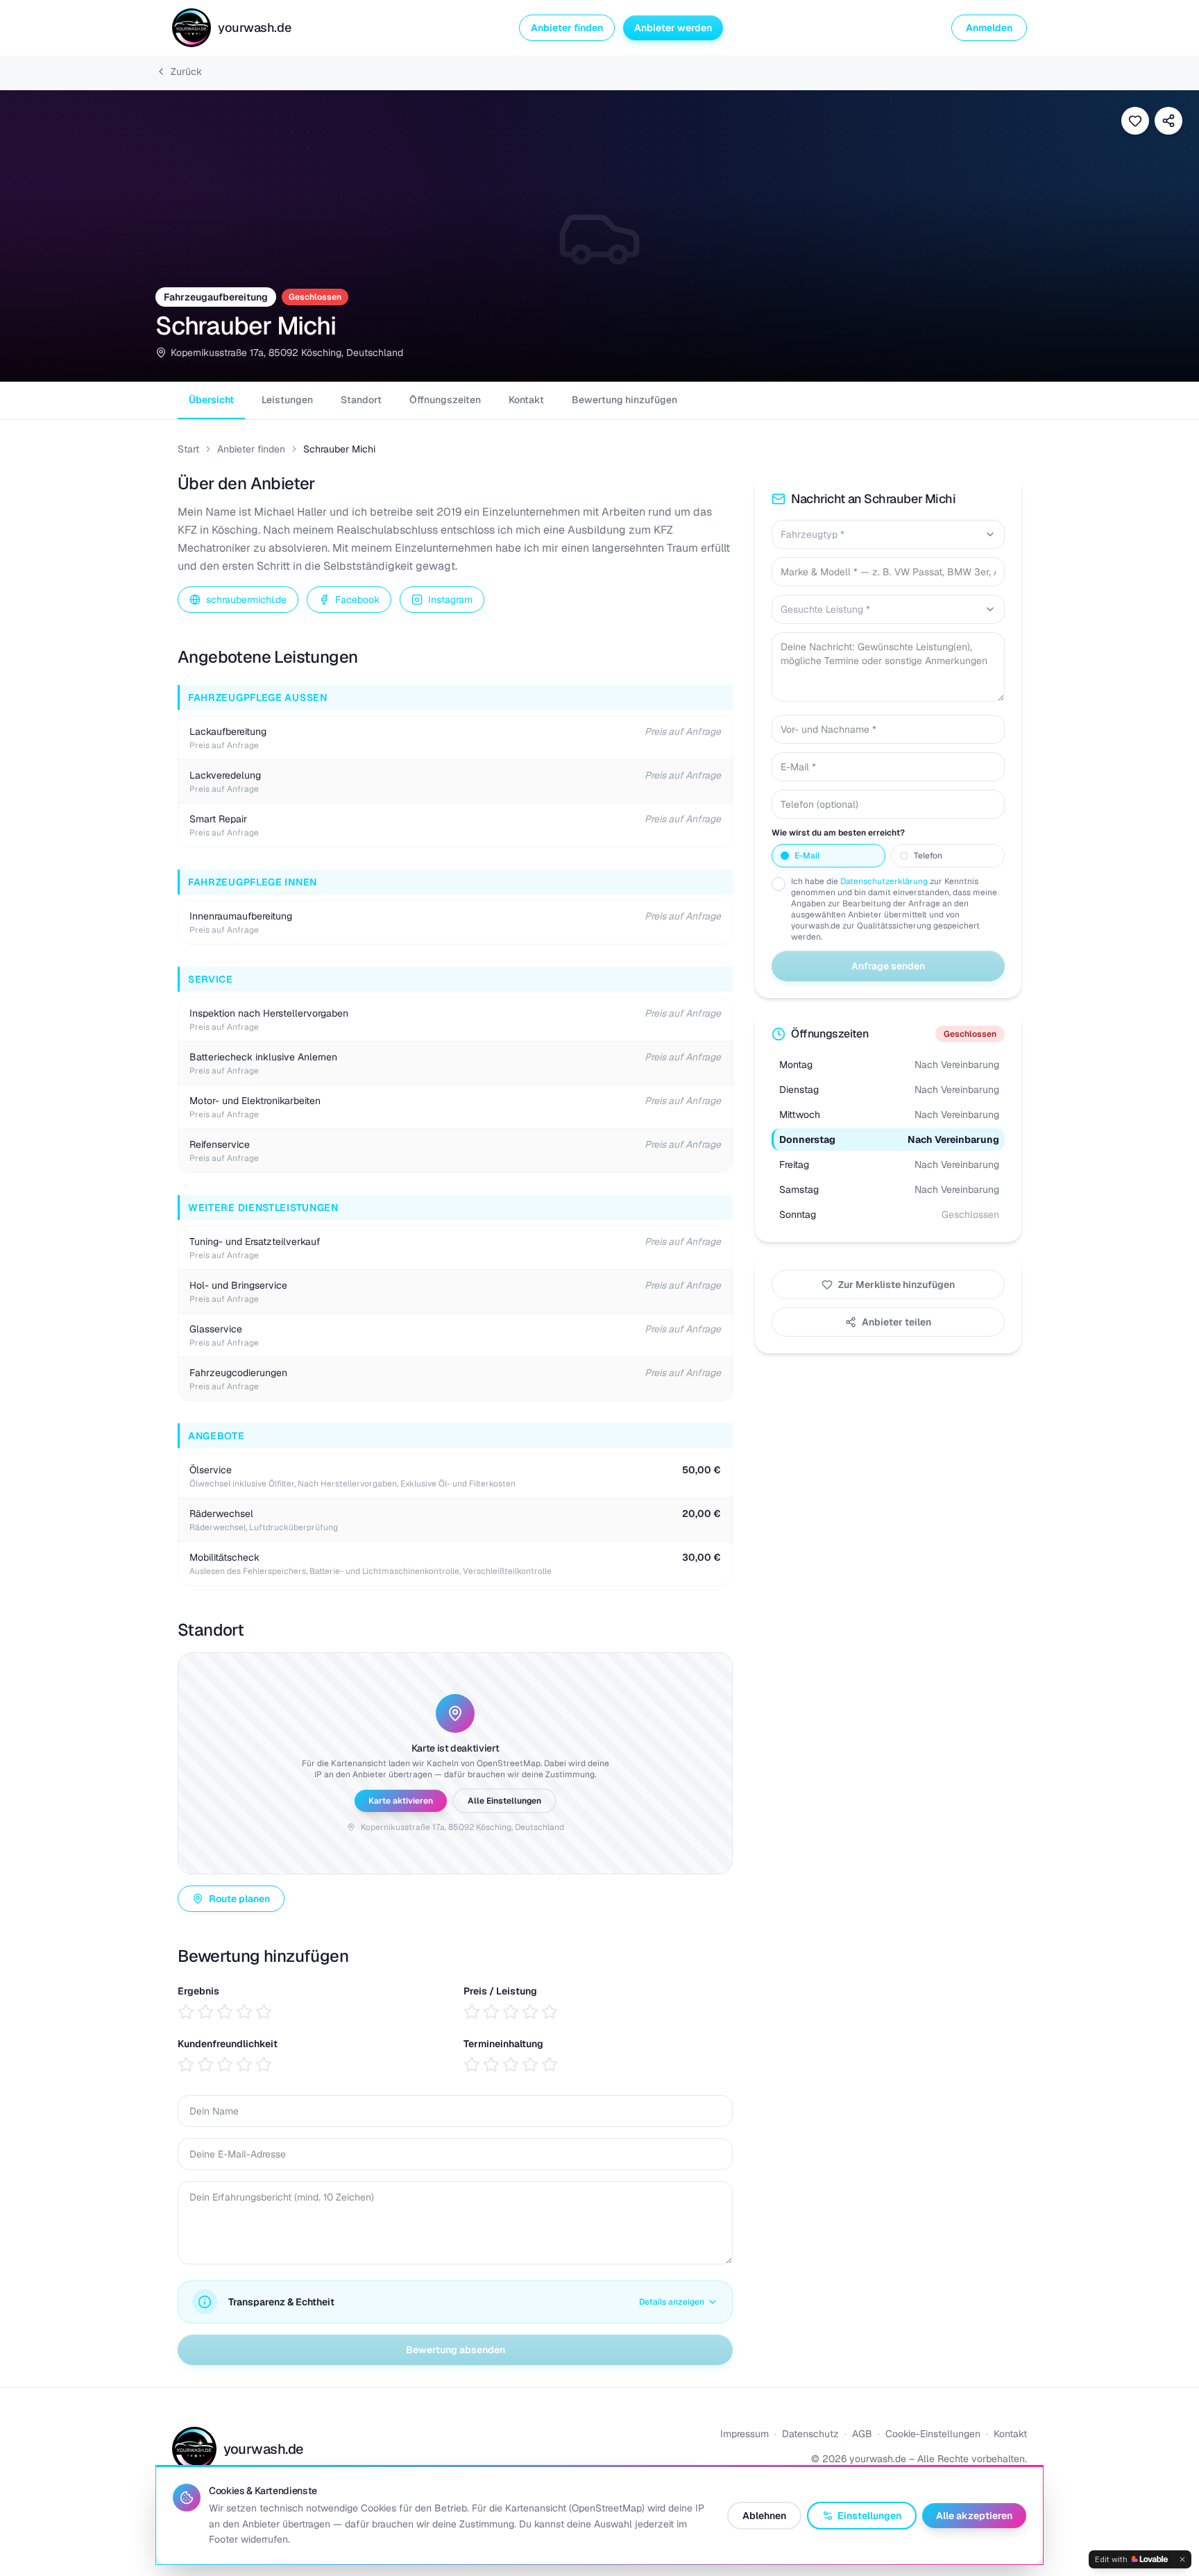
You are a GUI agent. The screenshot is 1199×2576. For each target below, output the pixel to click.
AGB (862, 2434)
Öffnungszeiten (445, 400)
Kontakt (526, 400)
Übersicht (211, 400)
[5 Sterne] (264, 2012)
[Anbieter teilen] (1168, 121)
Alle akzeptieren (974, 2516)
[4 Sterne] (244, 2012)
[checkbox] (779, 884)
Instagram (450, 600)
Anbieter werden (673, 28)
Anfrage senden (888, 966)
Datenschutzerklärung (884, 881)
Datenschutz (810, 2434)
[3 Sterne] (225, 2012)
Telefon (928, 856)
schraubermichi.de (246, 600)
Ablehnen (764, 2516)
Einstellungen (869, 2516)
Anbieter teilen (896, 1322)
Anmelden (989, 28)
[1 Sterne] (186, 2012)
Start (188, 449)
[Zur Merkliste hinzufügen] (1135, 121)
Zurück (186, 71)
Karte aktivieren (401, 1801)
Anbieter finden (567, 28)
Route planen (239, 1899)
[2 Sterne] (205, 2012)
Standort (361, 400)
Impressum (745, 2434)
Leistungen (287, 400)
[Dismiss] (1182, 2559)
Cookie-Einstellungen (933, 2434)
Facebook (357, 600)
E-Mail (807, 856)
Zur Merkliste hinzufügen (896, 1285)
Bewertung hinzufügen (624, 400)
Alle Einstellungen (504, 1801)
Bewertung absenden (456, 2350)
